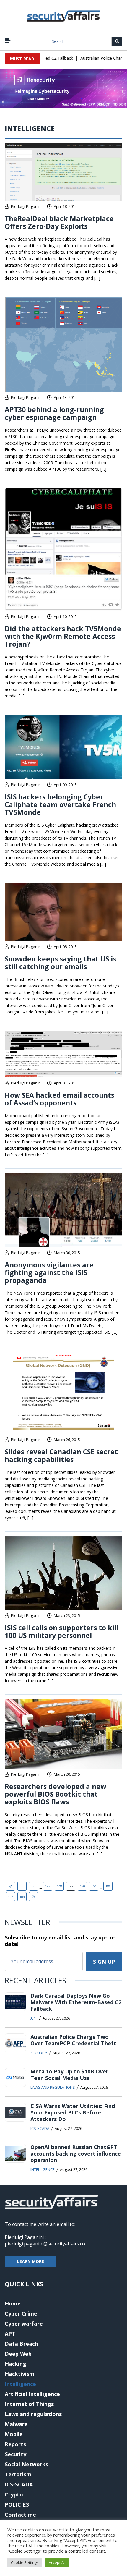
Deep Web (18, 2354)
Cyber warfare (24, 2324)
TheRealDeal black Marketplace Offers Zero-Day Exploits (59, 222)
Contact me (20, 2515)
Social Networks (26, 2464)
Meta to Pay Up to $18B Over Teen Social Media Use (69, 2075)
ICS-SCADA (40, 2128)
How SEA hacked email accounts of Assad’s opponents (60, 1099)
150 (82, 1886)
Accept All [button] (57, 2562)
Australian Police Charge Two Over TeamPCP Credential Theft (73, 2040)
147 (48, 1886)
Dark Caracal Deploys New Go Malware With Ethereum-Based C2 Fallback (76, 2002)
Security (39, 2053)
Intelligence (43, 2169)
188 (22, 1897)
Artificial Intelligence (32, 2394)
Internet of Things (29, 2404)
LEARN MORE (31, 2261)
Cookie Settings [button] (25, 2562)
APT (34, 2018)
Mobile (14, 2434)
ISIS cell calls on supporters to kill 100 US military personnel (62, 1631)
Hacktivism (19, 2374)
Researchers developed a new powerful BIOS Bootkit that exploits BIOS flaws (56, 1794)
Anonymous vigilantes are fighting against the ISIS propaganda (49, 1272)
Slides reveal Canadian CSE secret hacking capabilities (61, 1455)
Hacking (16, 2364)
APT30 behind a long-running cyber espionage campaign (54, 413)
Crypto (14, 2494)
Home (13, 2303)
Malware (16, 2424)
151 (94, 1886)
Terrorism (18, 2474)
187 (11, 1897)
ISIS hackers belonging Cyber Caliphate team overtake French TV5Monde (60, 804)
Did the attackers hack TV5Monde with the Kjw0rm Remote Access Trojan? (63, 636)
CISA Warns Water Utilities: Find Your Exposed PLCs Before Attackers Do (73, 2112)
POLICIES (17, 2504)
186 (108, 1886)
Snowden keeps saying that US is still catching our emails (60, 963)
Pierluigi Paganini (26, 206)
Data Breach (21, 2344)
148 (59, 1886)
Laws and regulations (53, 2087)
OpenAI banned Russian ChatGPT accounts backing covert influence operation (76, 2154)
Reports (15, 2444)
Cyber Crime (21, 2313)
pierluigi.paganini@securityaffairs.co (45, 2244)
